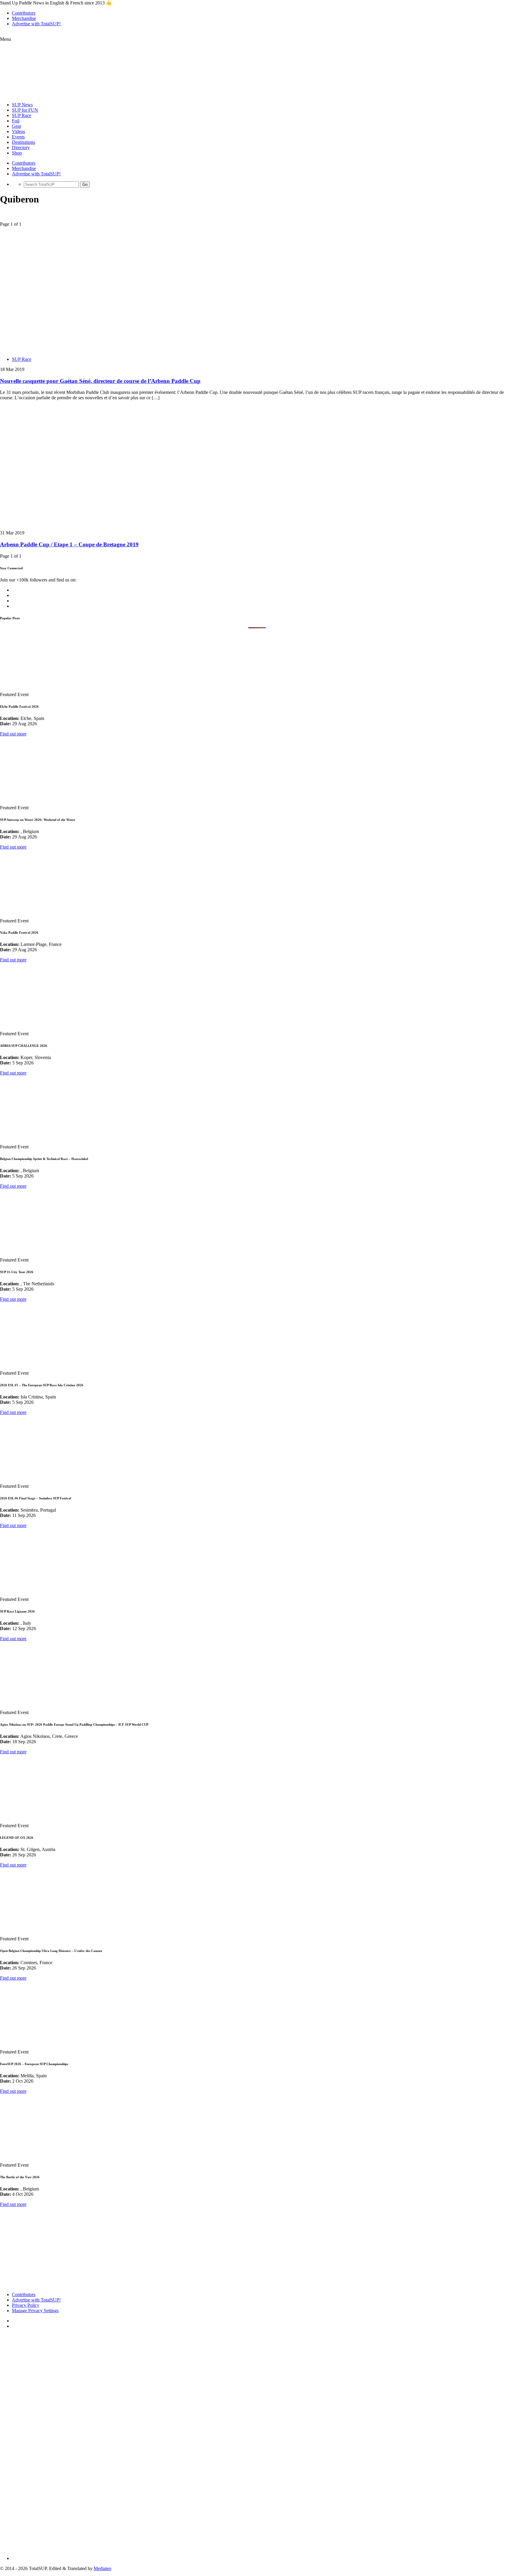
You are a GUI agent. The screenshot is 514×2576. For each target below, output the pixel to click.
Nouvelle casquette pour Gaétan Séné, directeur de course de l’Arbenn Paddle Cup (100, 381)
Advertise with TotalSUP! (36, 24)
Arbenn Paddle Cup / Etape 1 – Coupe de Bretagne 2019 (69, 544)
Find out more (13, 734)
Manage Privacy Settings (35, 2311)
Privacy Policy (26, 2305)
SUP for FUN (25, 110)
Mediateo (102, 2568)
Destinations (23, 142)
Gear (17, 126)
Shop (17, 153)
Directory (21, 148)
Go (85, 184)
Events (18, 137)
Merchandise (24, 18)
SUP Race (22, 115)
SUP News (22, 105)
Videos (18, 131)
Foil (16, 121)
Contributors (24, 13)
